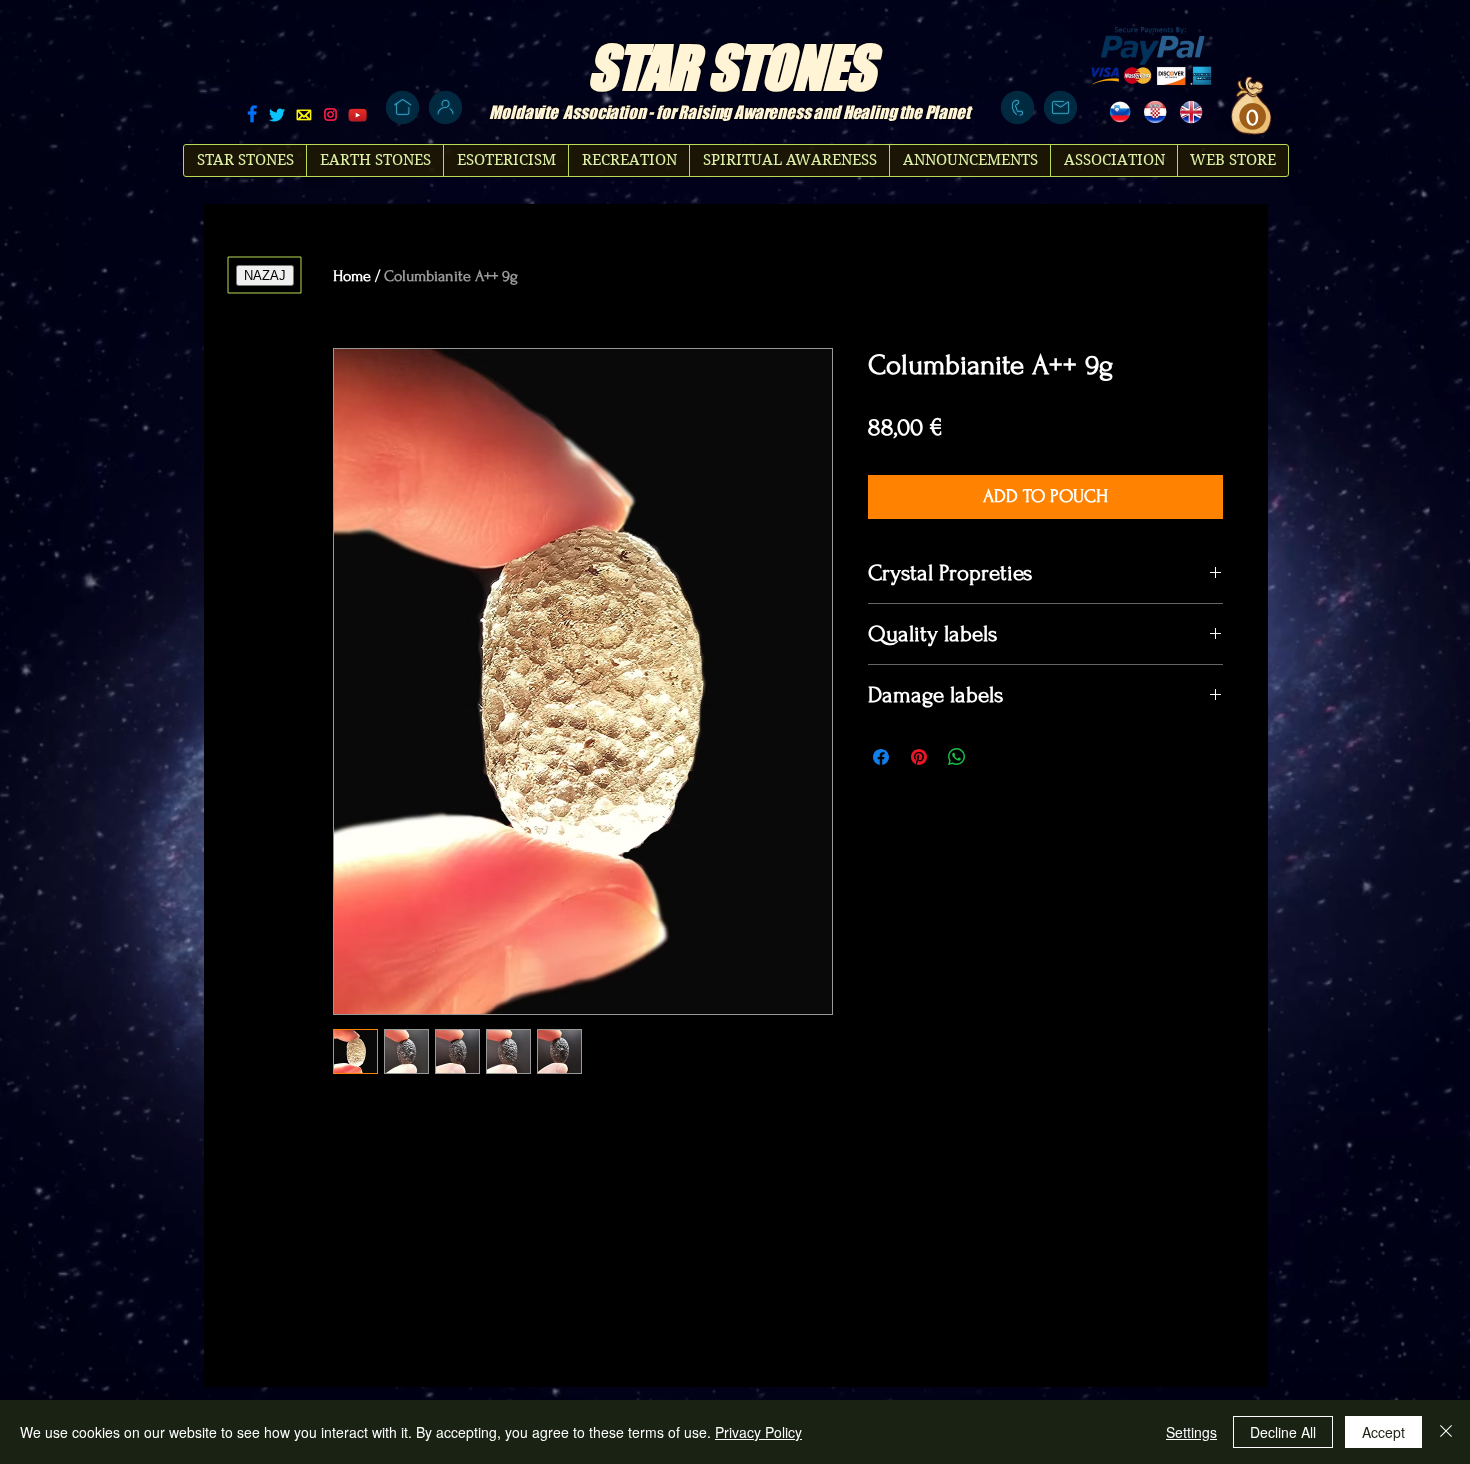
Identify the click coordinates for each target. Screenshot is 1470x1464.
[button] (1250, 117)
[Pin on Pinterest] (919, 757)
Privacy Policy (758, 1432)
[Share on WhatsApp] (957, 757)
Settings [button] (1191, 1432)
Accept (1383, 1432)
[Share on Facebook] (881, 757)
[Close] (1446, 1432)
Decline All (1283, 1432)
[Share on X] (995, 757)
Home (352, 276)
